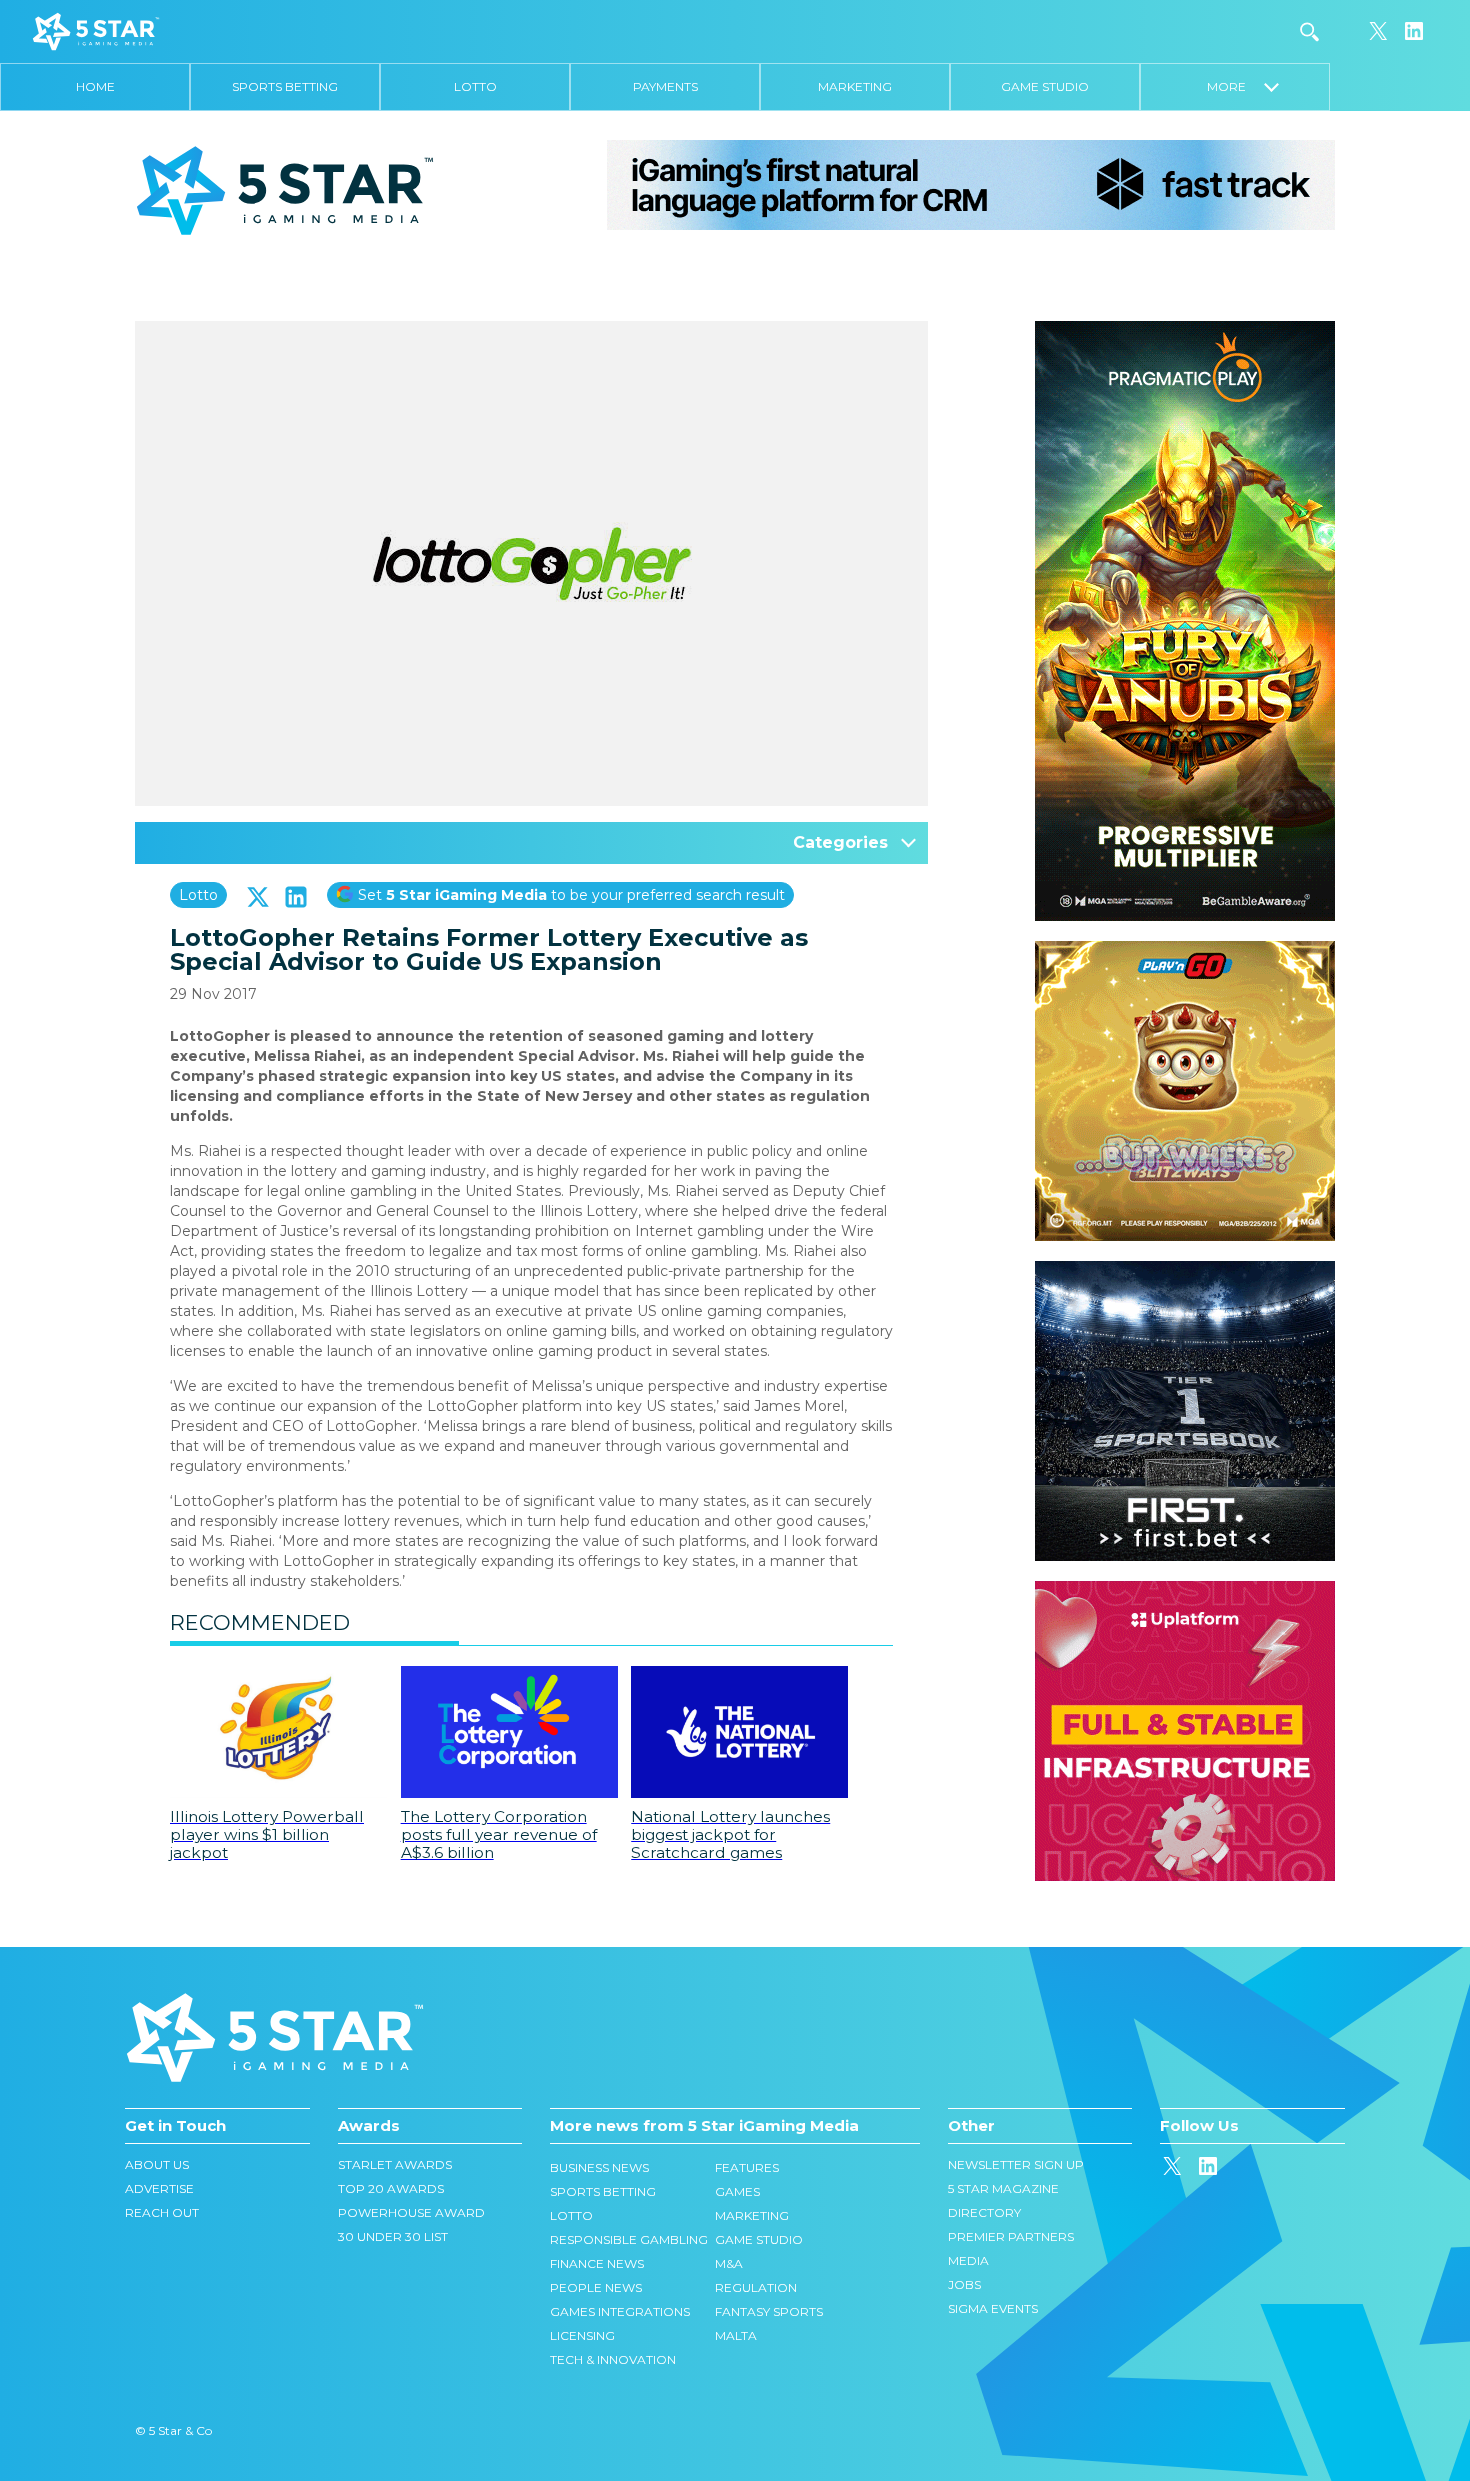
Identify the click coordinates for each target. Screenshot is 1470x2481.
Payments (665, 86)
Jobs (964, 2284)
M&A (729, 2263)
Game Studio (1045, 86)
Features (747, 2167)
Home (95, 86)
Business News (599, 2167)
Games (737, 2191)
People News (596, 2287)
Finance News (597, 2263)
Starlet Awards (395, 2164)
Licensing (582, 2335)
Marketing (855, 86)
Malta (736, 2335)
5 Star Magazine (1003, 2188)
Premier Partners (1011, 2236)
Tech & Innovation (613, 2359)
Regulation (756, 2287)
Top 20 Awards (391, 2188)
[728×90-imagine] (971, 184)
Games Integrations (620, 2311)
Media (968, 2260)
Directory (984, 2212)
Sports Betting (285, 86)
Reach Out (162, 2212)
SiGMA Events (993, 2308)
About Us (157, 2164)
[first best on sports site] (1185, 1271)
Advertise (159, 2188)
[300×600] (1185, 331)
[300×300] (1185, 951)
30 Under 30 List (393, 2236)
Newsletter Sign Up (1016, 2164)
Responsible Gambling (629, 2239)
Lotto (475, 86)
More (1235, 86)
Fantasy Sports (769, 2311)
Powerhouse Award (411, 2212)
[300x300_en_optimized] (1185, 1591)
